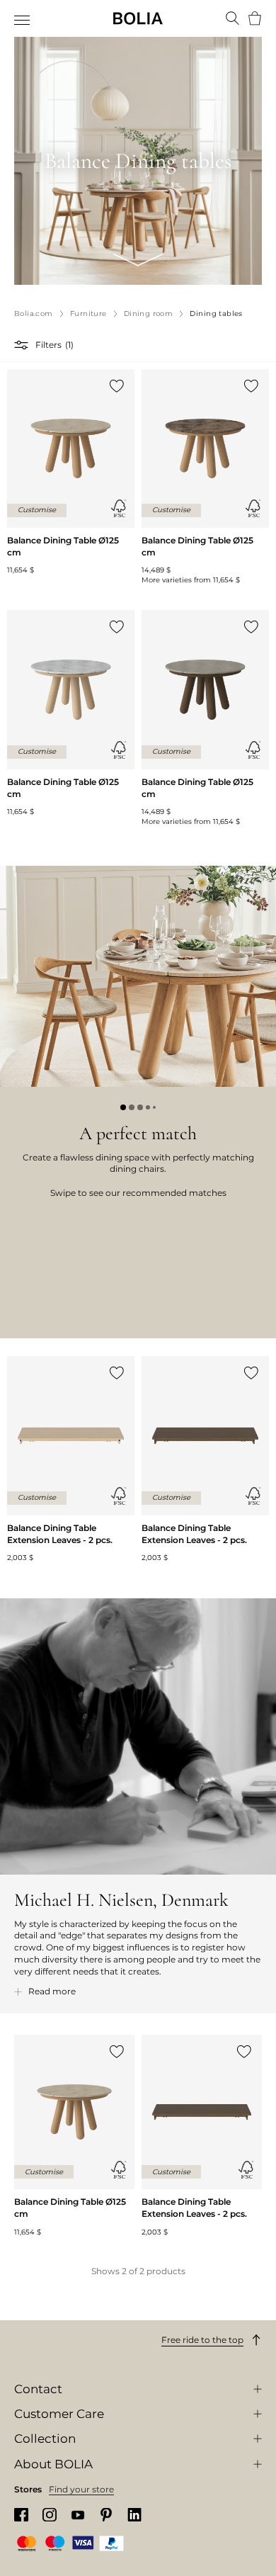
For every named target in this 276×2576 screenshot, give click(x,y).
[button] (23, 345)
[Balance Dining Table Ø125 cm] (71, 473)
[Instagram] (50, 2515)
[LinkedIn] (134, 2515)
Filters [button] (48, 345)
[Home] (138, 18)
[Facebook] (21, 2515)
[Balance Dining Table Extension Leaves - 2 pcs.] (71, 1459)
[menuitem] (23, 20)
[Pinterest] (106, 2515)
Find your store (81, 2489)
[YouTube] (78, 2515)
